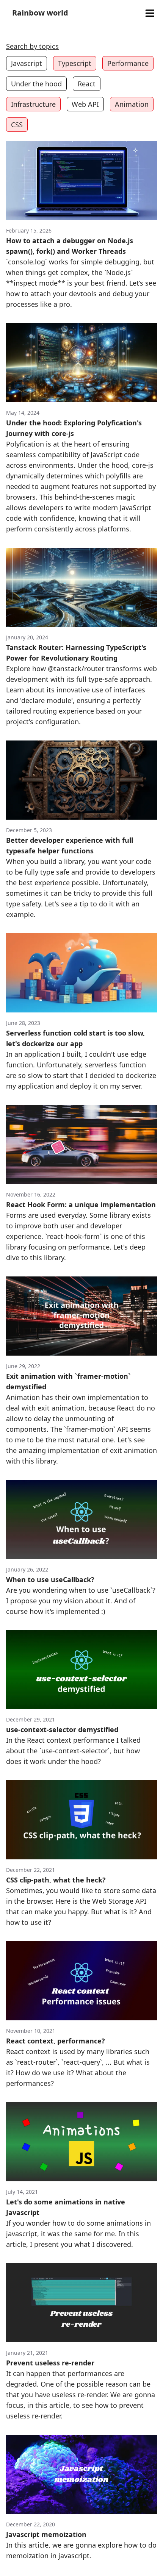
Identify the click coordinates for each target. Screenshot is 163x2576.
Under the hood (36, 84)
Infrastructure (33, 104)
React (87, 84)
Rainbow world (40, 13)
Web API (85, 104)
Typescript (75, 63)
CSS (17, 125)
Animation (132, 104)
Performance (128, 63)
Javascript (27, 63)
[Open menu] (150, 13)
